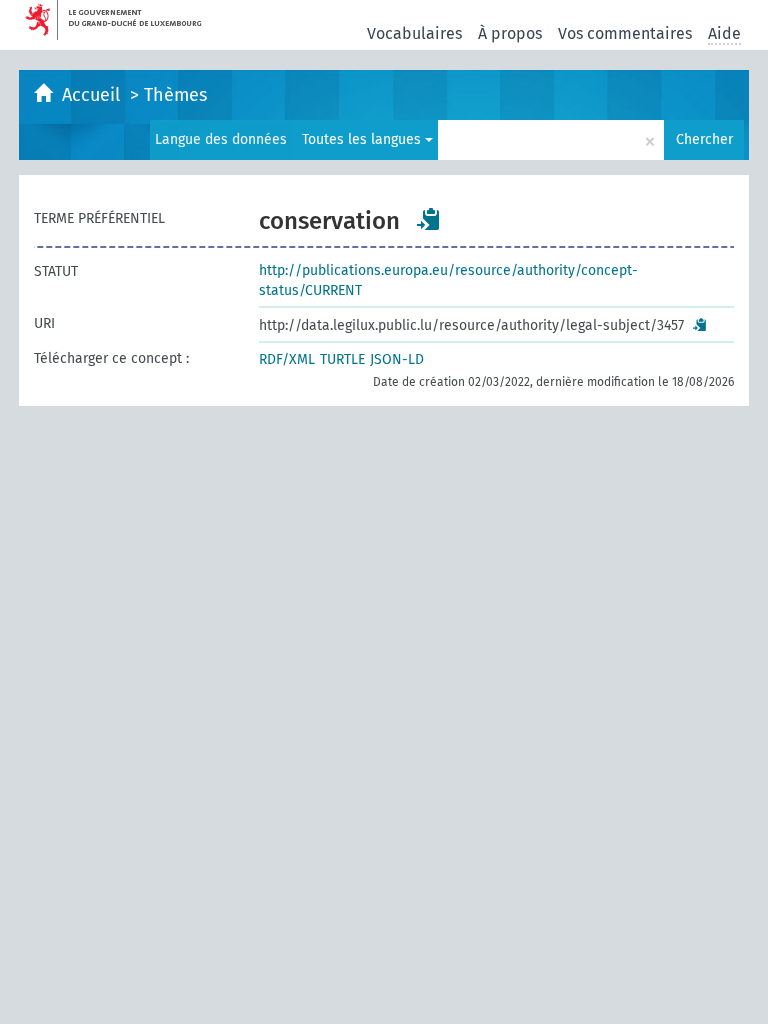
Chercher (704, 139)
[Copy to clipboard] (429, 219)
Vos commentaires (625, 33)
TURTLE (342, 359)
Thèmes (175, 95)
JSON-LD (397, 359)
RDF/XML (287, 359)
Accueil (93, 95)
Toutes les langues (363, 139)
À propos (510, 33)
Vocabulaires (414, 33)
